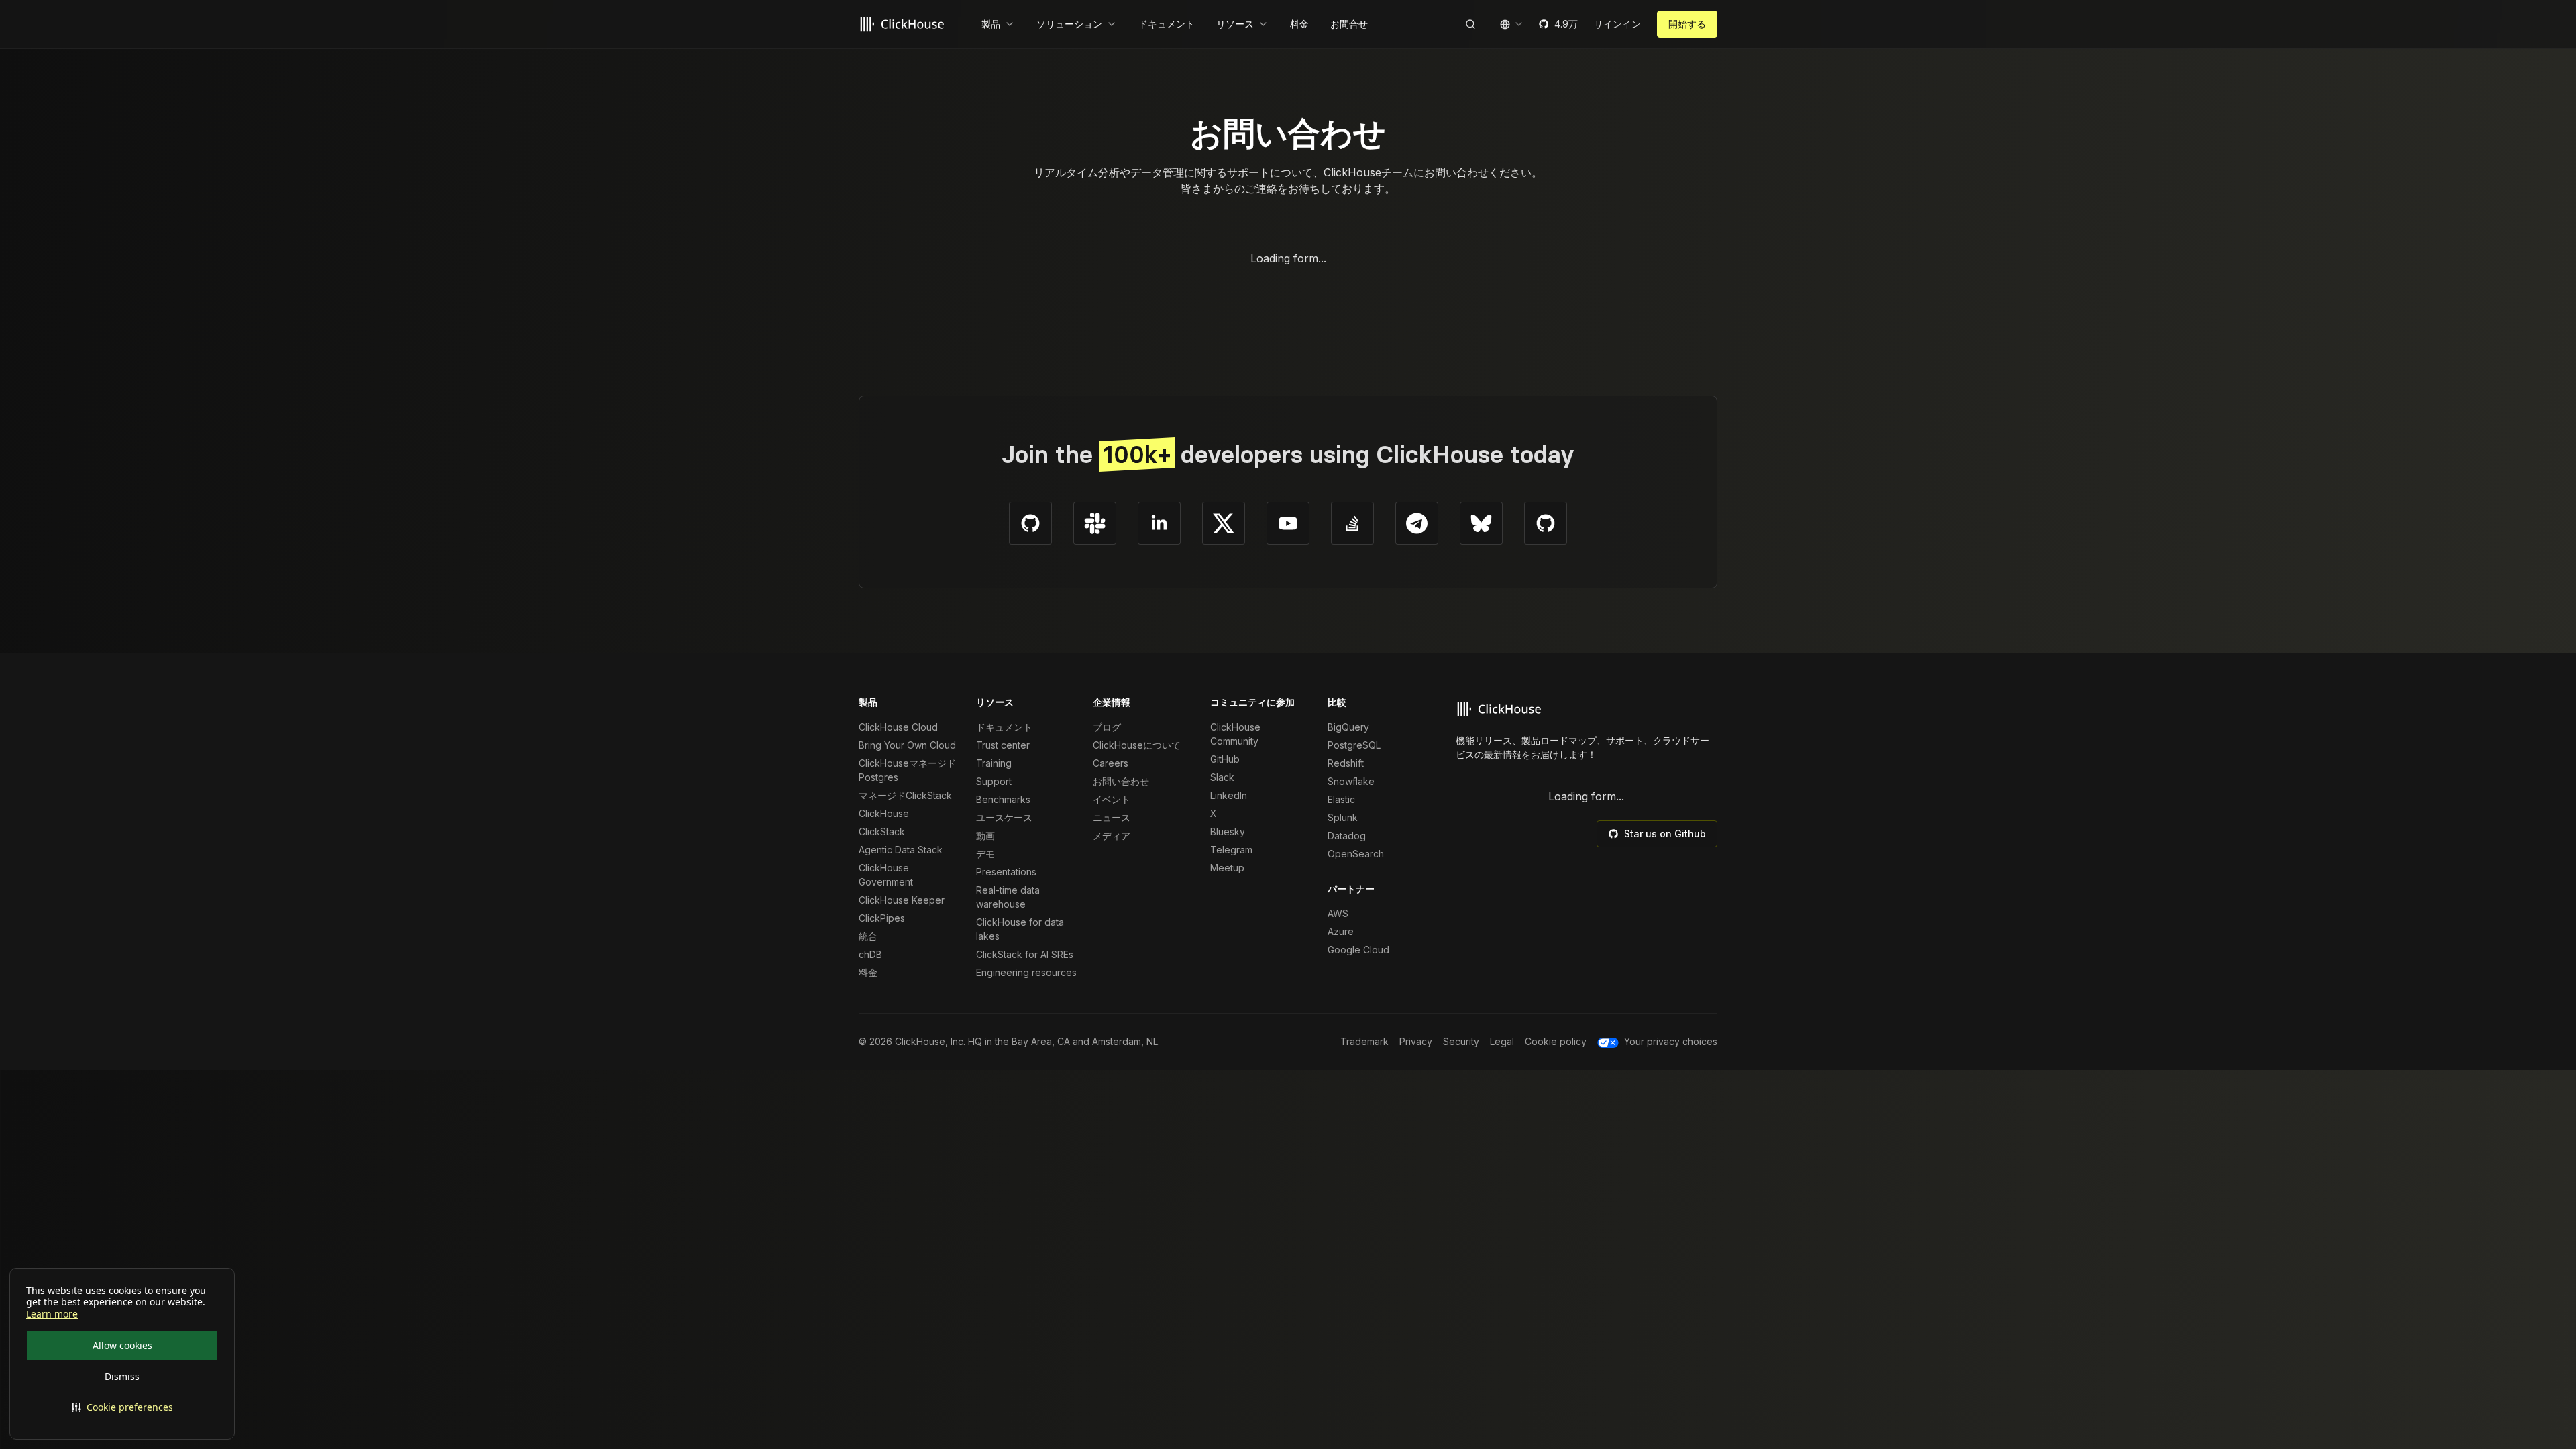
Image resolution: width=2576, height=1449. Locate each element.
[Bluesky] (1481, 523)
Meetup (1227, 868)
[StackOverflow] (1352, 523)
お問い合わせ (1121, 781)
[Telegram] (1417, 523)
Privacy (1416, 1041)
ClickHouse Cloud (898, 727)
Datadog (1347, 836)
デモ (985, 854)
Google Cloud (1358, 950)
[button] (122, 1407)
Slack (1222, 777)
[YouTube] (1288, 523)
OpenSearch (1356, 854)
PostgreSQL (1354, 745)
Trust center (1003, 745)
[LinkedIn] (1159, 523)
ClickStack (882, 831)
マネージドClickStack (905, 795)
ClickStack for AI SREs (1025, 954)
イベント (1112, 799)
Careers (1111, 763)
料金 (868, 972)
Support (994, 781)
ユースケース (1004, 817)
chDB (870, 954)
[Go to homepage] (904, 24)
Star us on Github (1665, 834)
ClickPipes (882, 918)
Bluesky (1228, 831)
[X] (1224, 523)
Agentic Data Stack (901, 850)
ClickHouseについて (1137, 745)
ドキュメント (1004, 727)
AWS (1338, 913)
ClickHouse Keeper (902, 900)
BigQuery (1348, 727)
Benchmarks (1003, 799)
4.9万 (1566, 24)
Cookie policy (1556, 1041)
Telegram (1231, 850)
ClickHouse (884, 813)
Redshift (1346, 763)
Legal (1502, 1041)
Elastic (1341, 799)
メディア (1112, 836)
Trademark (1364, 1041)
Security (1461, 1041)
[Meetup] (1546, 523)
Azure (1341, 931)
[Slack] (1095, 523)
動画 (985, 836)
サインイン (1617, 24)
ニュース (1112, 817)
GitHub (1225, 759)
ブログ (1107, 727)
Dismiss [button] (122, 1376)
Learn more (52, 1314)
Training (994, 763)
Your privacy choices (1671, 1041)
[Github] (1030, 523)
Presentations (1006, 872)
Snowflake (1351, 781)
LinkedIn (1229, 795)
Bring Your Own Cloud (907, 745)
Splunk (1343, 817)
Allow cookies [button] (122, 1345)
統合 (868, 936)
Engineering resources (1026, 972)
